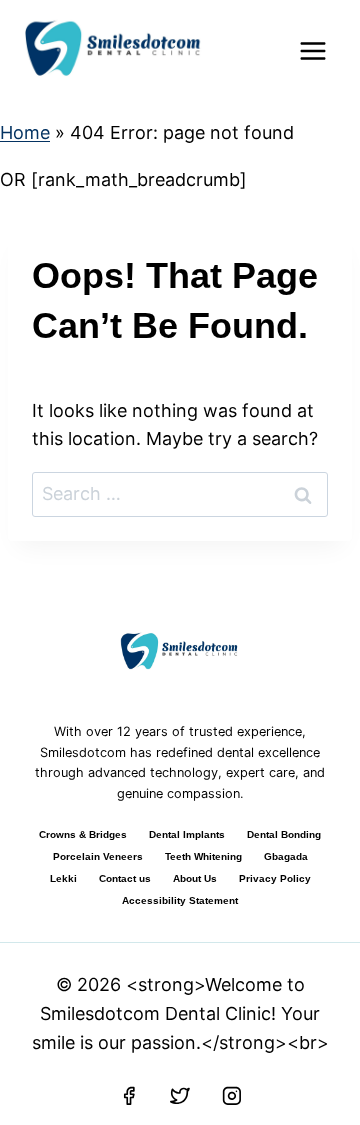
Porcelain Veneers (98, 856)
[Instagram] (232, 1096)
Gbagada (286, 856)
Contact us (125, 878)
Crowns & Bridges (83, 834)
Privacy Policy (275, 878)
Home (25, 132)
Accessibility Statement (180, 900)
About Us (195, 878)
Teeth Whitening (203, 856)
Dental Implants (187, 834)
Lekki (63, 878)
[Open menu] (312, 50)
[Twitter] (180, 1096)
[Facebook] (129, 1096)
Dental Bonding (284, 834)
